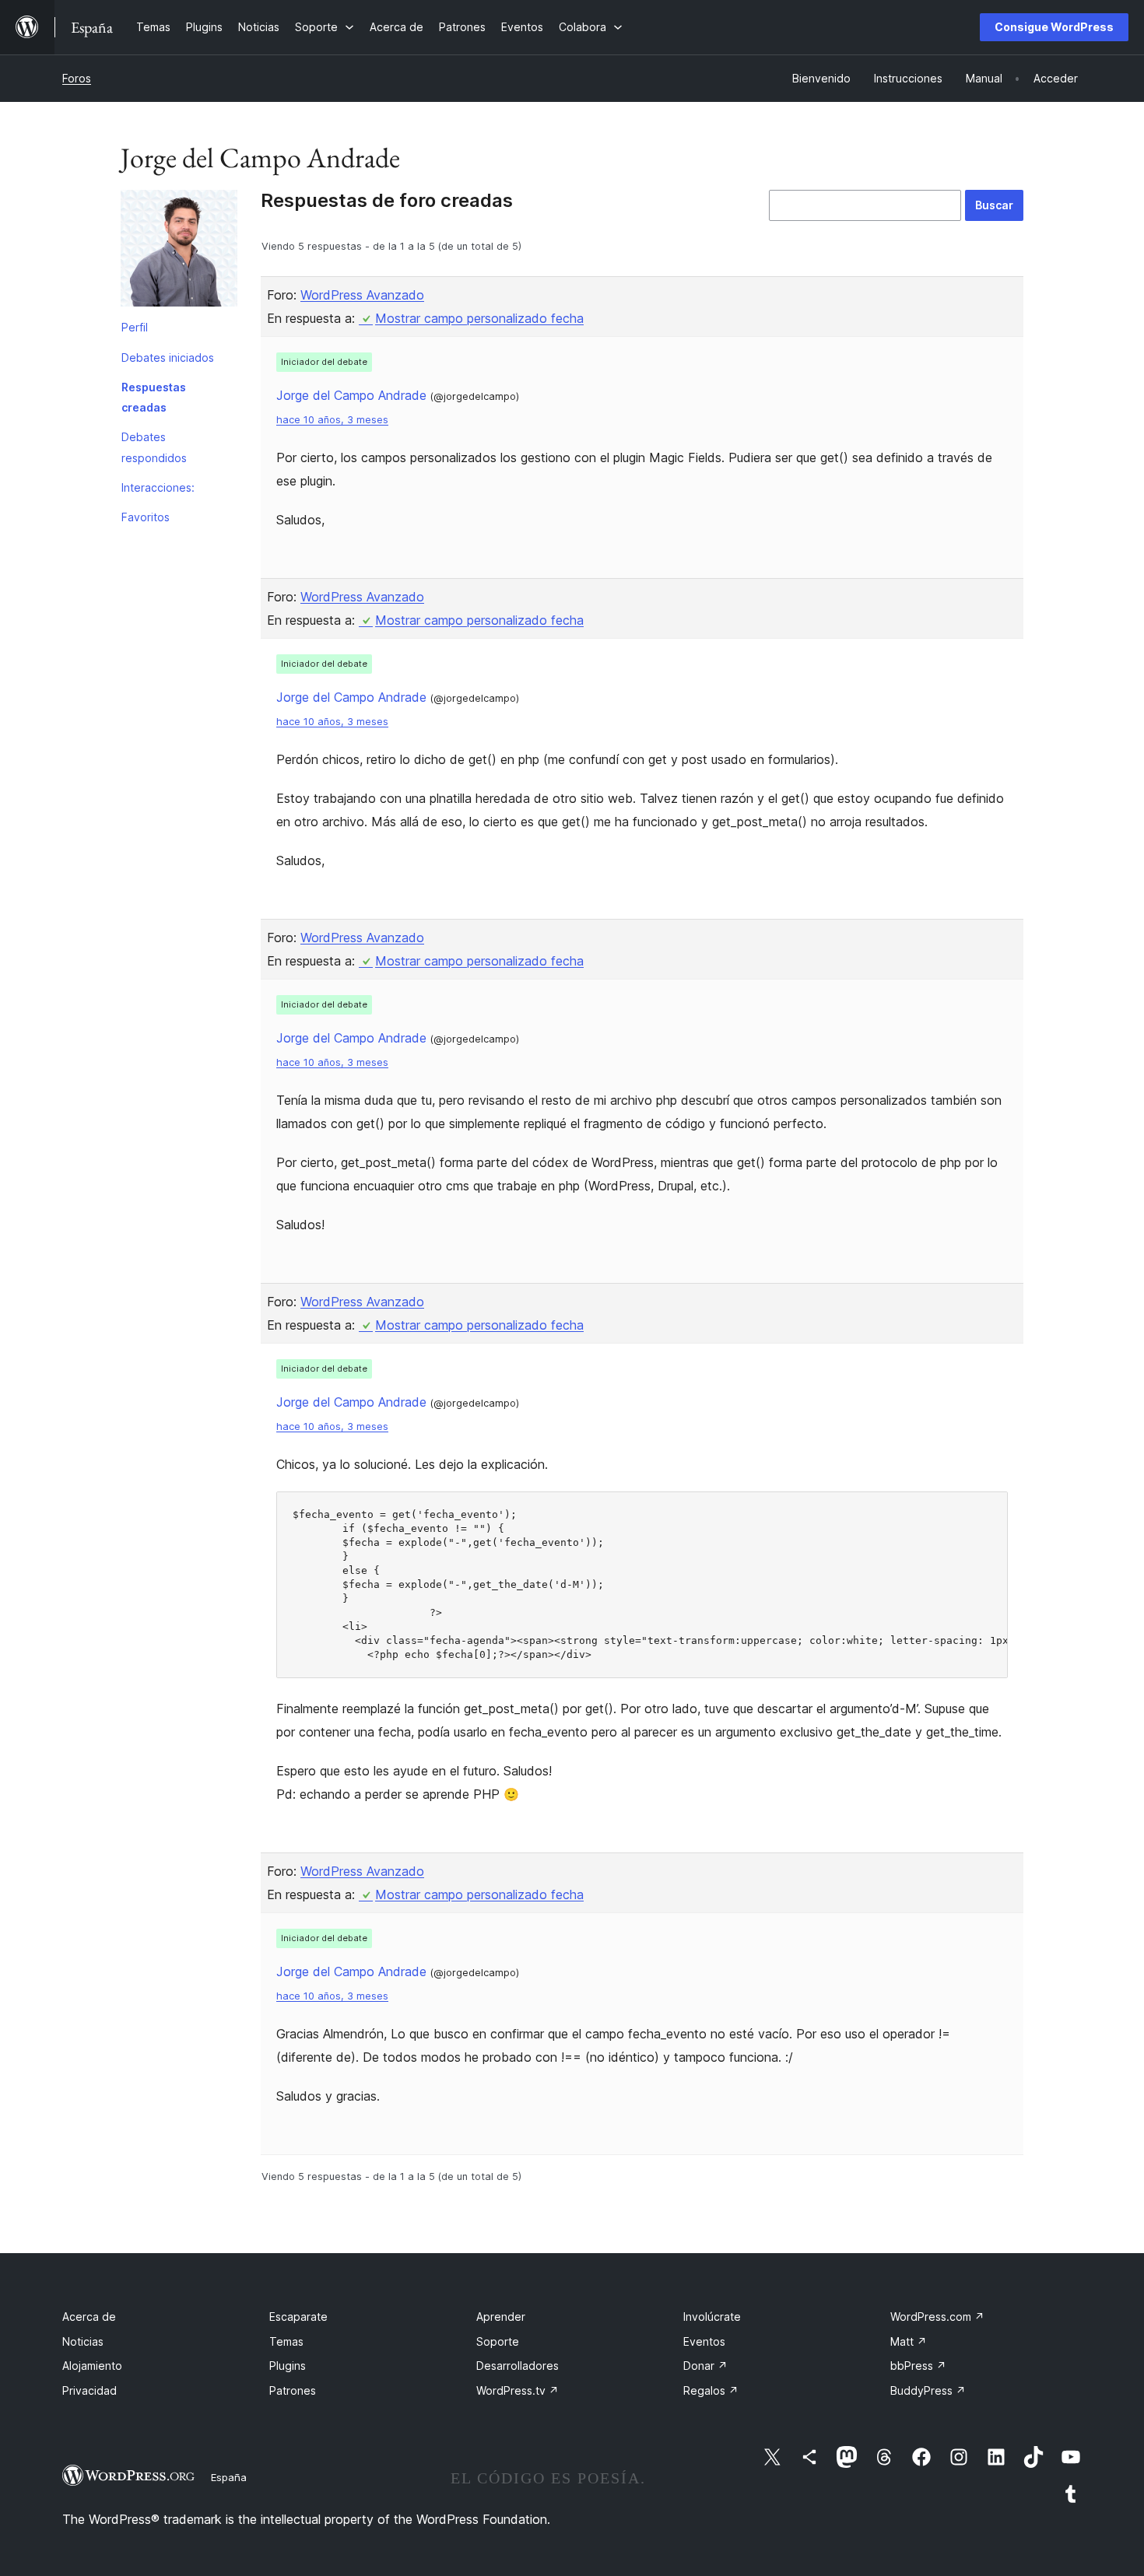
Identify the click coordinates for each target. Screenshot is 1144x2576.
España (229, 2477)
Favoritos (146, 517)
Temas (286, 2341)
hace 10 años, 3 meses (332, 420)
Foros (77, 78)
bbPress (918, 2366)
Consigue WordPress (1054, 27)
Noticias (83, 2341)
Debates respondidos (154, 447)
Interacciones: (158, 487)
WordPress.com (937, 2317)
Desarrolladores (518, 2366)
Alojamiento (92, 2366)
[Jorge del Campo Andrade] (179, 251)
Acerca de (89, 2317)
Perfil (135, 327)
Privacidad (89, 2390)
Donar (705, 2366)
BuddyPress (928, 2390)
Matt (909, 2341)
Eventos (704, 2341)
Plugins (288, 2366)
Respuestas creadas (154, 397)
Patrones (293, 2390)
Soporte (498, 2341)
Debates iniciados (168, 357)
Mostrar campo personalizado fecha (479, 318)
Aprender (501, 2317)
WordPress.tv (518, 2390)
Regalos (711, 2390)
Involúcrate (712, 2317)
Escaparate (298, 2317)
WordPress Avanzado (362, 295)
